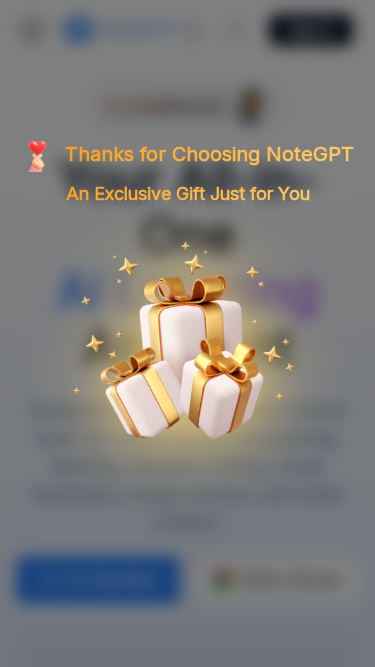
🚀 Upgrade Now (188, 479)
